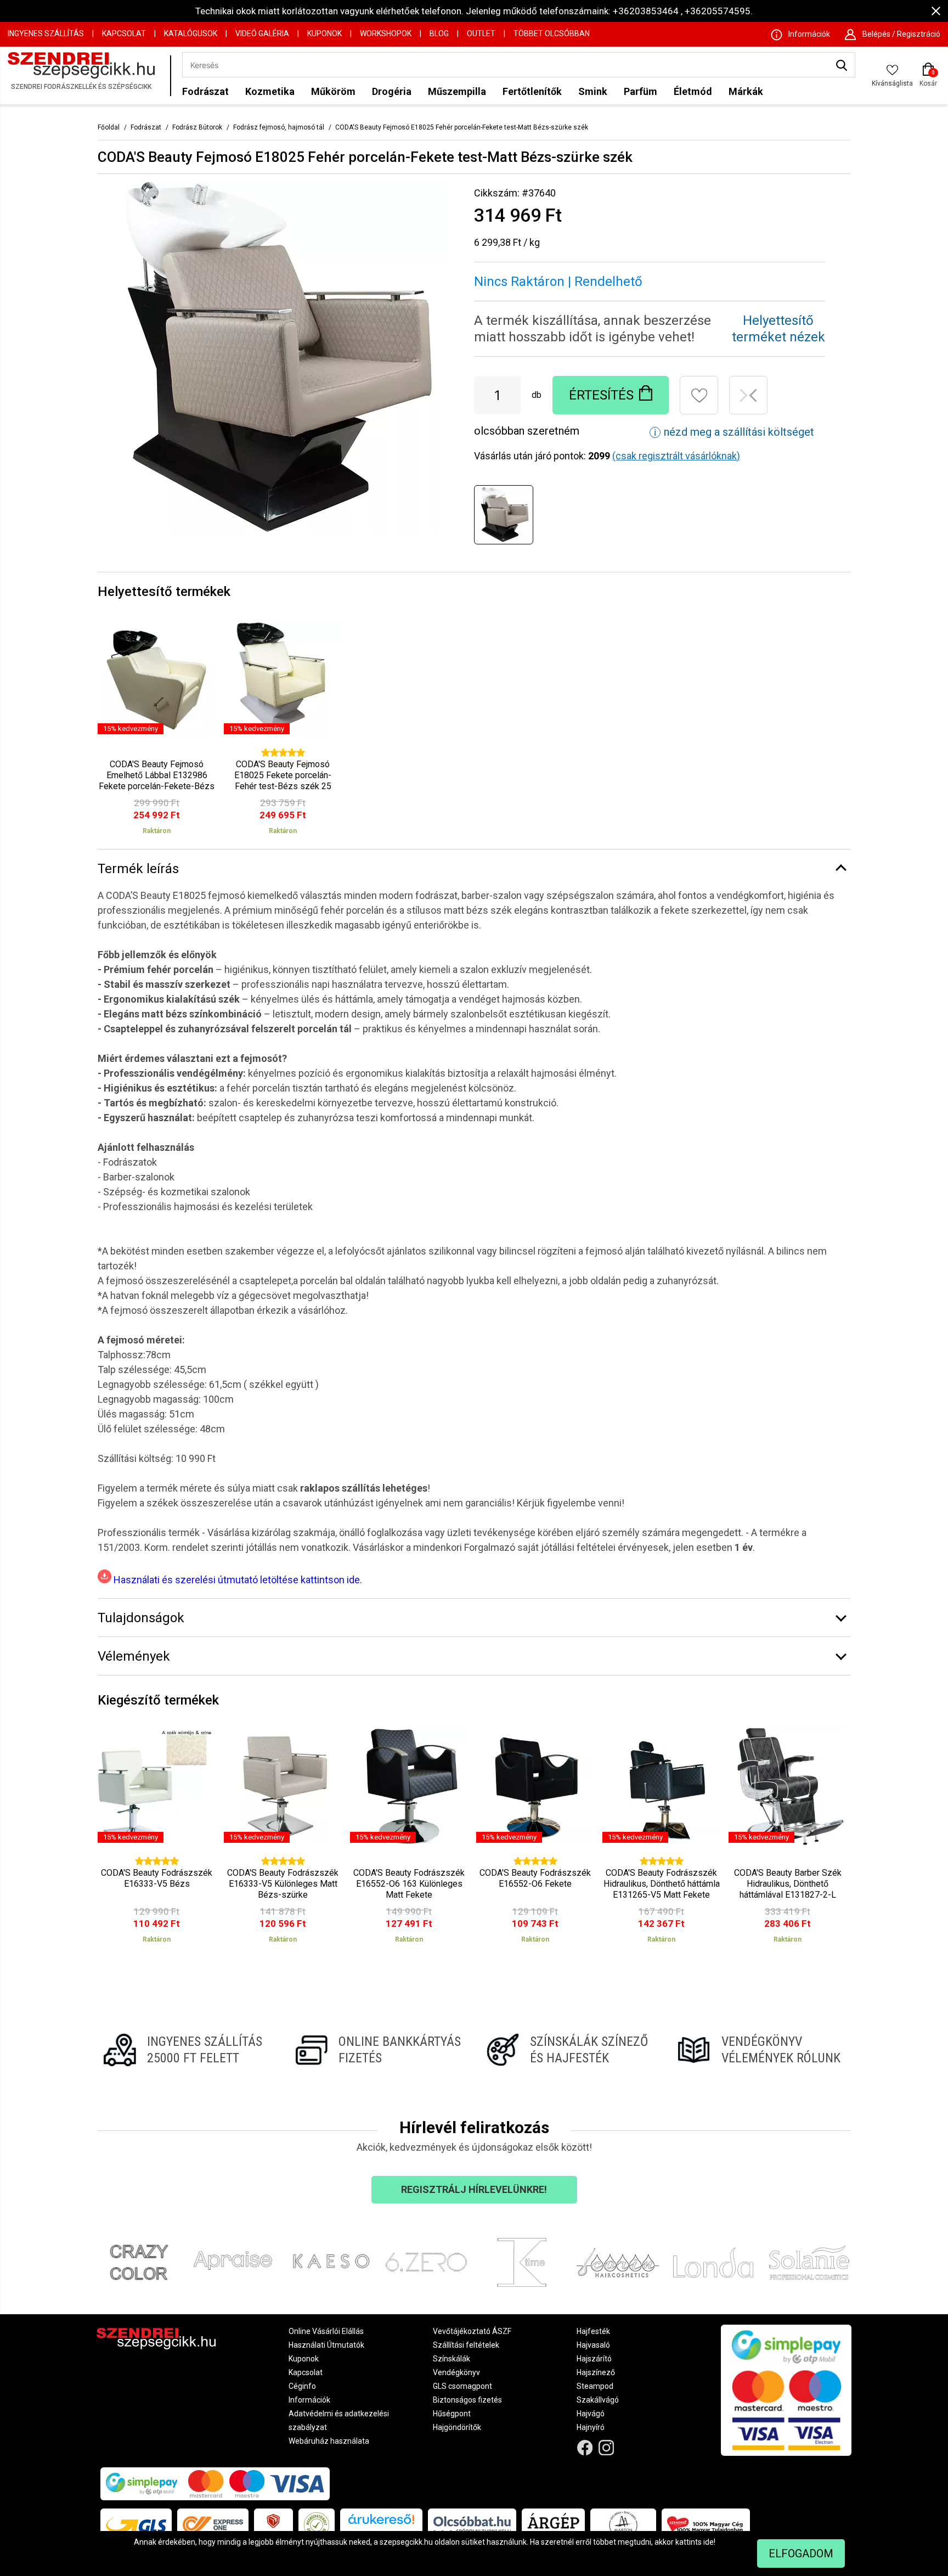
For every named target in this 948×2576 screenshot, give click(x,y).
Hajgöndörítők (457, 2427)
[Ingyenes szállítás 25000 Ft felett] (187, 2050)
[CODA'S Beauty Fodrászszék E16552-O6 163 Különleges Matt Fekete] (409, 1840)
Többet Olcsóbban (552, 33)
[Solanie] (809, 2263)
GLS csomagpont (462, 2386)
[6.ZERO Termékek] (427, 2263)
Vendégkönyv (456, 2372)
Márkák (746, 91)
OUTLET (481, 33)
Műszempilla (457, 91)
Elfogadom (801, 2553)
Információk (309, 2400)
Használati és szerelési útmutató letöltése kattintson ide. (237, 1580)
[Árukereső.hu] (381, 2523)
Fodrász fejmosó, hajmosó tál (279, 127)
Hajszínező (596, 2372)
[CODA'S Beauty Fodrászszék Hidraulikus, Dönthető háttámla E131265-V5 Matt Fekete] (661, 1840)
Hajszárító (594, 2359)
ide (709, 2542)
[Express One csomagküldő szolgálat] (213, 2525)
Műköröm (333, 91)
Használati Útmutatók (326, 2345)
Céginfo (302, 2386)
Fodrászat (205, 91)
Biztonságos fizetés (467, 2400)
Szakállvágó (598, 2400)
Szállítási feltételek (466, 2345)
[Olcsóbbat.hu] (472, 2525)
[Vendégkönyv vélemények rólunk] (761, 2050)
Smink (593, 91)
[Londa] (713, 2263)
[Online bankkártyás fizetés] (378, 2050)
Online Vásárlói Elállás (326, 2331)
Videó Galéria (262, 33)
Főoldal (109, 127)
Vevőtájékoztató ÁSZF (472, 2331)
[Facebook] (585, 2447)
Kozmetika (270, 91)
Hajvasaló (593, 2345)
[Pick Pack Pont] (273, 2525)
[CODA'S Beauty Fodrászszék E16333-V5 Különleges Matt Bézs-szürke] (283, 1840)
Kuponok (325, 33)
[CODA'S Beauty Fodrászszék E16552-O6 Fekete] (535, 1840)
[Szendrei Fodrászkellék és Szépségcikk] (86, 75)
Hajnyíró (591, 2427)
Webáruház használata (329, 2441)
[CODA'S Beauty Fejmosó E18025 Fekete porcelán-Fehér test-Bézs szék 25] (283, 731)
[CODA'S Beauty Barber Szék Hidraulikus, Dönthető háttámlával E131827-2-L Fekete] (788, 1840)
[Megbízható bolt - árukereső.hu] (317, 2525)
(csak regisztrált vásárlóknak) (676, 456)
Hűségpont (452, 2414)
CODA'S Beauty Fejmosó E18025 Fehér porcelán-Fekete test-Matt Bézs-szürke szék (462, 127)
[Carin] (618, 2263)
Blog (439, 33)
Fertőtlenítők (532, 91)
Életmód (693, 91)
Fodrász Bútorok (197, 127)
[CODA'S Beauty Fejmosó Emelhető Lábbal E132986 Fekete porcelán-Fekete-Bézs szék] (157, 731)
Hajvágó (591, 2414)
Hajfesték (593, 2331)
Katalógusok (191, 33)
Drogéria (392, 91)
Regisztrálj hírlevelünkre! (474, 2189)
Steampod (595, 2386)
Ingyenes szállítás (46, 33)
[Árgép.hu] (553, 2525)
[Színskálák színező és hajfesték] (570, 2050)
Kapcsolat (124, 33)
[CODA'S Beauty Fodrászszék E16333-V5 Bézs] (157, 1840)
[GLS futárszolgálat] (136, 2525)
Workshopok (386, 33)
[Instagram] (606, 2447)
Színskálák (452, 2359)
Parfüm (641, 91)
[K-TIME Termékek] (522, 2263)
